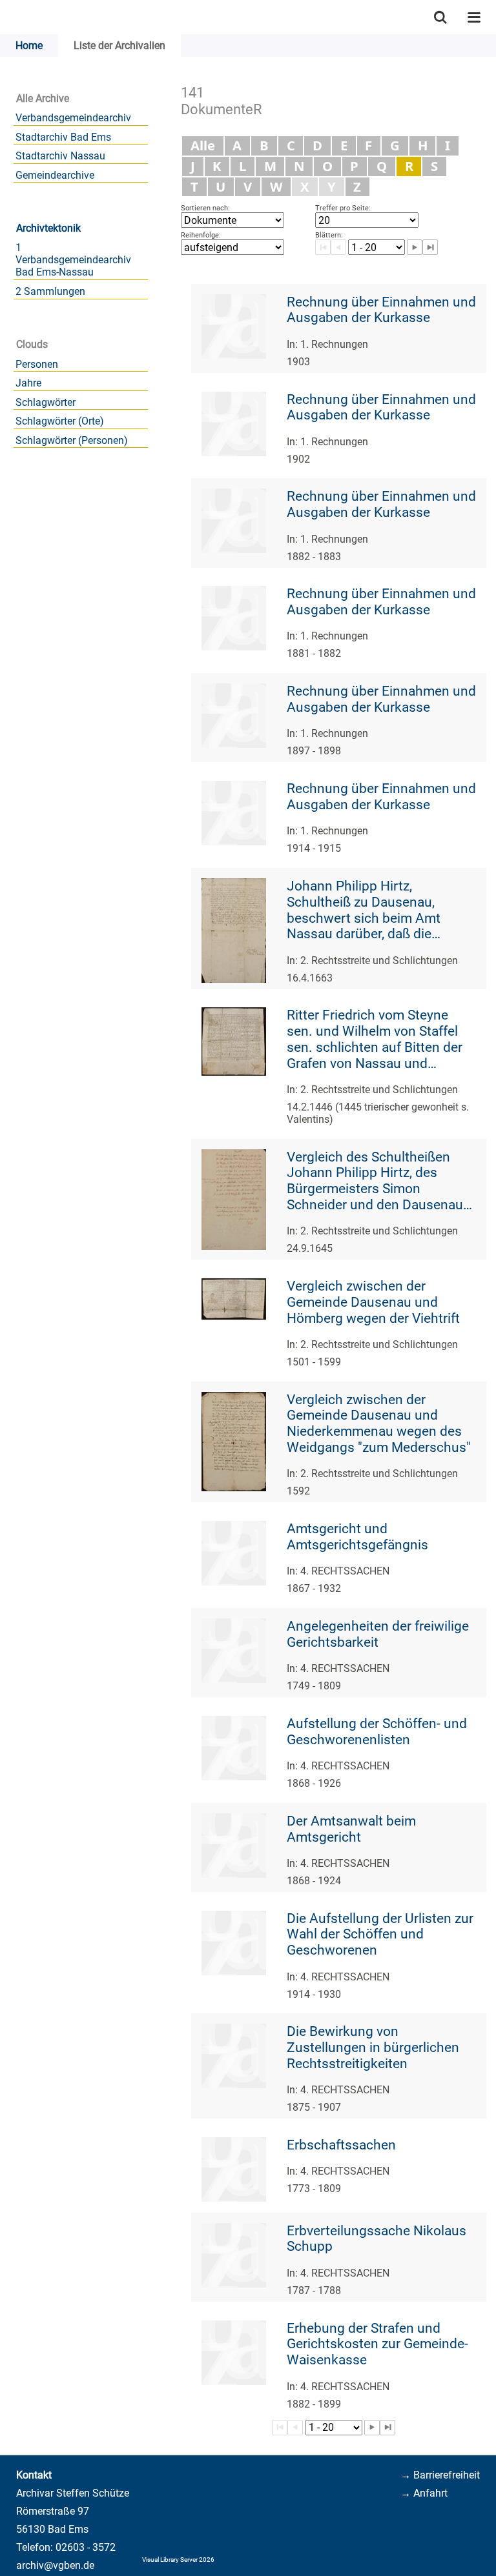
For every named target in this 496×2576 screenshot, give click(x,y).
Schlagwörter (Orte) (60, 421)
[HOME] (6, 17)
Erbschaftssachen (341, 2145)
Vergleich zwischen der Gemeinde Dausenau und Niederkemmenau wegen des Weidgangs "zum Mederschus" (379, 1424)
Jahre (28, 383)
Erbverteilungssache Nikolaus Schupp (377, 2239)
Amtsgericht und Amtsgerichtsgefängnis (357, 1537)
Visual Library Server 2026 (178, 2560)
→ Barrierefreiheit (440, 2475)
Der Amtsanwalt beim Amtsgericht (351, 1829)
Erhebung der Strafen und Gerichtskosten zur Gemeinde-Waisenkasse (377, 2344)
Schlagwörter (46, 402)
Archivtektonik (48, 228)
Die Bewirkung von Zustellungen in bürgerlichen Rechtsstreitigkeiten (373, 2047)
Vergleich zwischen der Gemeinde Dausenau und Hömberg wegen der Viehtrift (373, 1302)
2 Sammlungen (50, 291)
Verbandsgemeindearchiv (73, 118)
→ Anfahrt (424, 2493)
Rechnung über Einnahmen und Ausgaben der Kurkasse (381, 310)
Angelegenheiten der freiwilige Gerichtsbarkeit (378, 1634)
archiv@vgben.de (55, 2565)
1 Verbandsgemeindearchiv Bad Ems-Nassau (73, 260)
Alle (203, 145)
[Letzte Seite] (387, 2428)
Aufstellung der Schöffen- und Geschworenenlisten (377, 1732)
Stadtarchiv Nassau (60, 156)
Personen (37, 364)
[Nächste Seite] (372, 2428)
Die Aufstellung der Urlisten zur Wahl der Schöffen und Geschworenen (380, 1934)
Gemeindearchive (55, 175)
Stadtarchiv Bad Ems (63, 137)
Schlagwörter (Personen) (72, 440)
